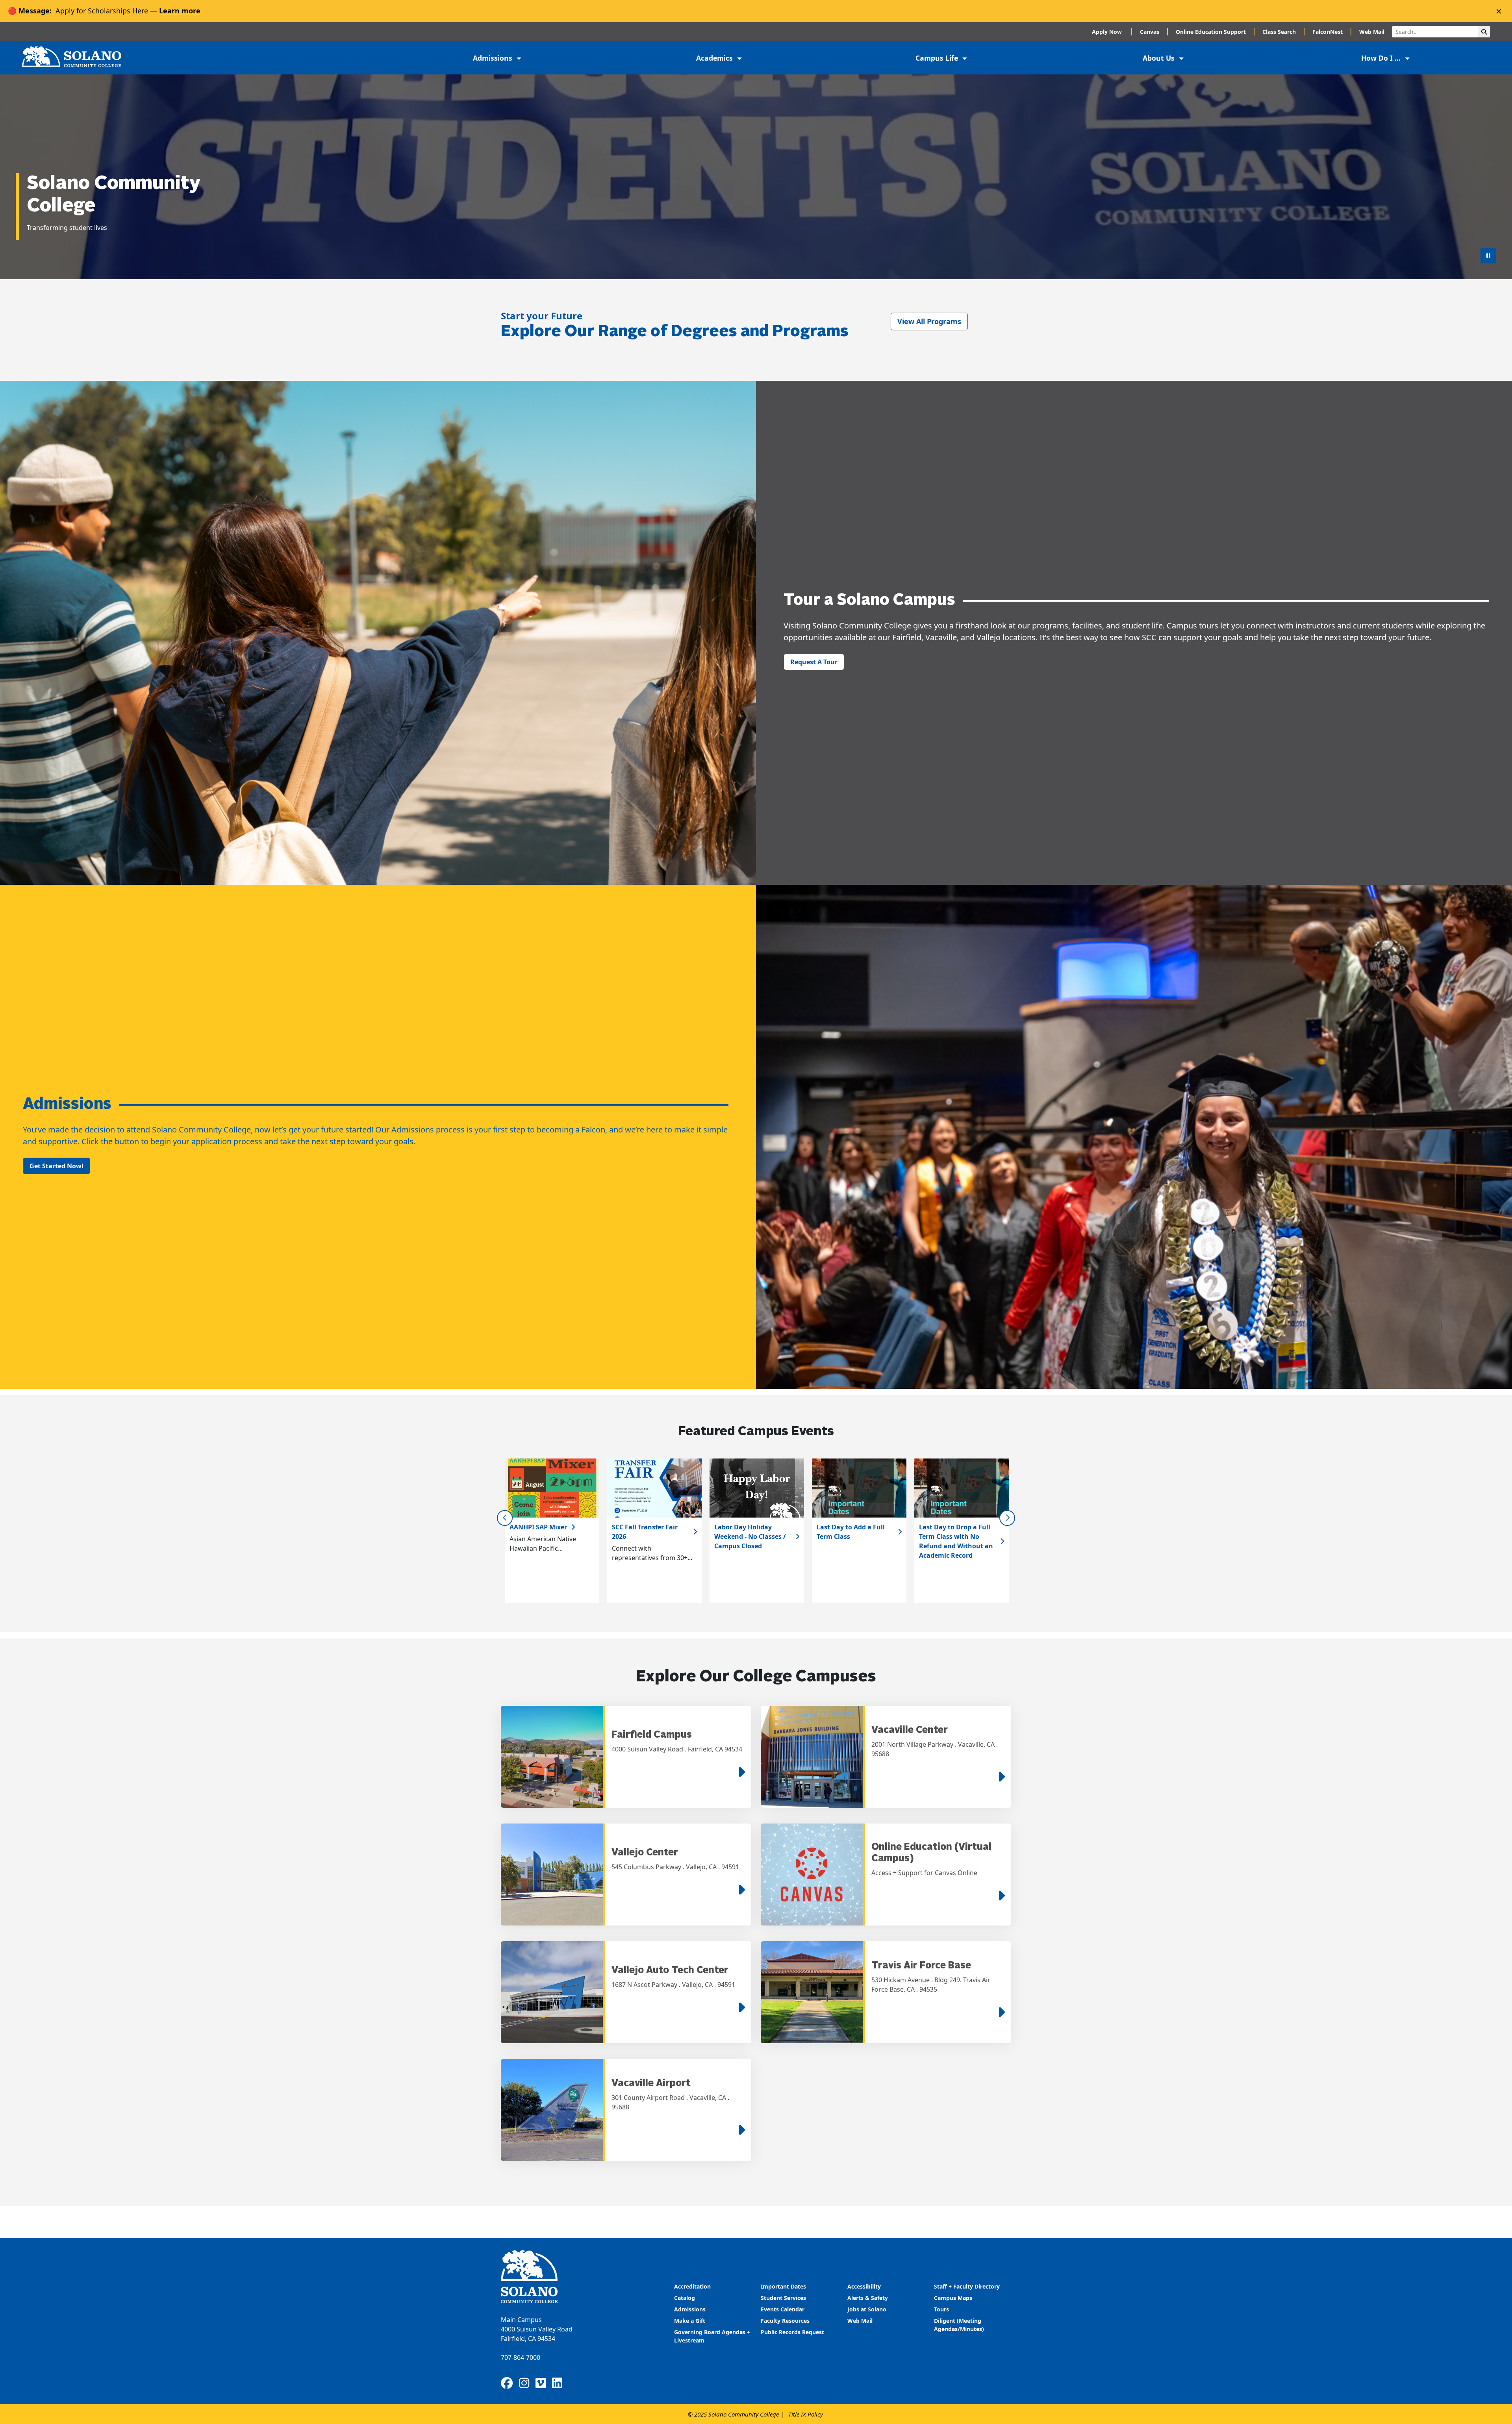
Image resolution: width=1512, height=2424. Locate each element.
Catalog (685, 2298)
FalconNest (1328, 32)
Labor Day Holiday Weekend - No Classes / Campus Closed (750, 1536)
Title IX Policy (806, 2414)
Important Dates (783, 2286)
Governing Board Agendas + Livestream (712, 2336)
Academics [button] (715, 58)
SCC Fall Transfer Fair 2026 (645, 1532)
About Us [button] (1160, 58)
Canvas (1150, 32)
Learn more (180, 11)
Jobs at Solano (867, 2309)
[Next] (1007, 1518)
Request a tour (814, 662)
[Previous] (505, 1518)
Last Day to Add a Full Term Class (851, 1532)
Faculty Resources (785, 2321)
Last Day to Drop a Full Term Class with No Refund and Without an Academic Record (956, 1541)
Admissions (691, 2309)
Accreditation (692, 2286)
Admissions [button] (494, 58)
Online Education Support (1211, 32)
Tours (941, 2309)
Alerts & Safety (868, 2298)
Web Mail (1372, 32)
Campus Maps (953, 2298)
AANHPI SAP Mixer (538, 1527)
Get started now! (57, 1166)
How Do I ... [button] (1382, 58)
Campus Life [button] (938, 58)
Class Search (1279, 32)
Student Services (783, 2298)
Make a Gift (690, 2321)
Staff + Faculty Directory (967, 2286)
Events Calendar (783, 2309)
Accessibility (864, 2286)
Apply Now (1108, 32)
